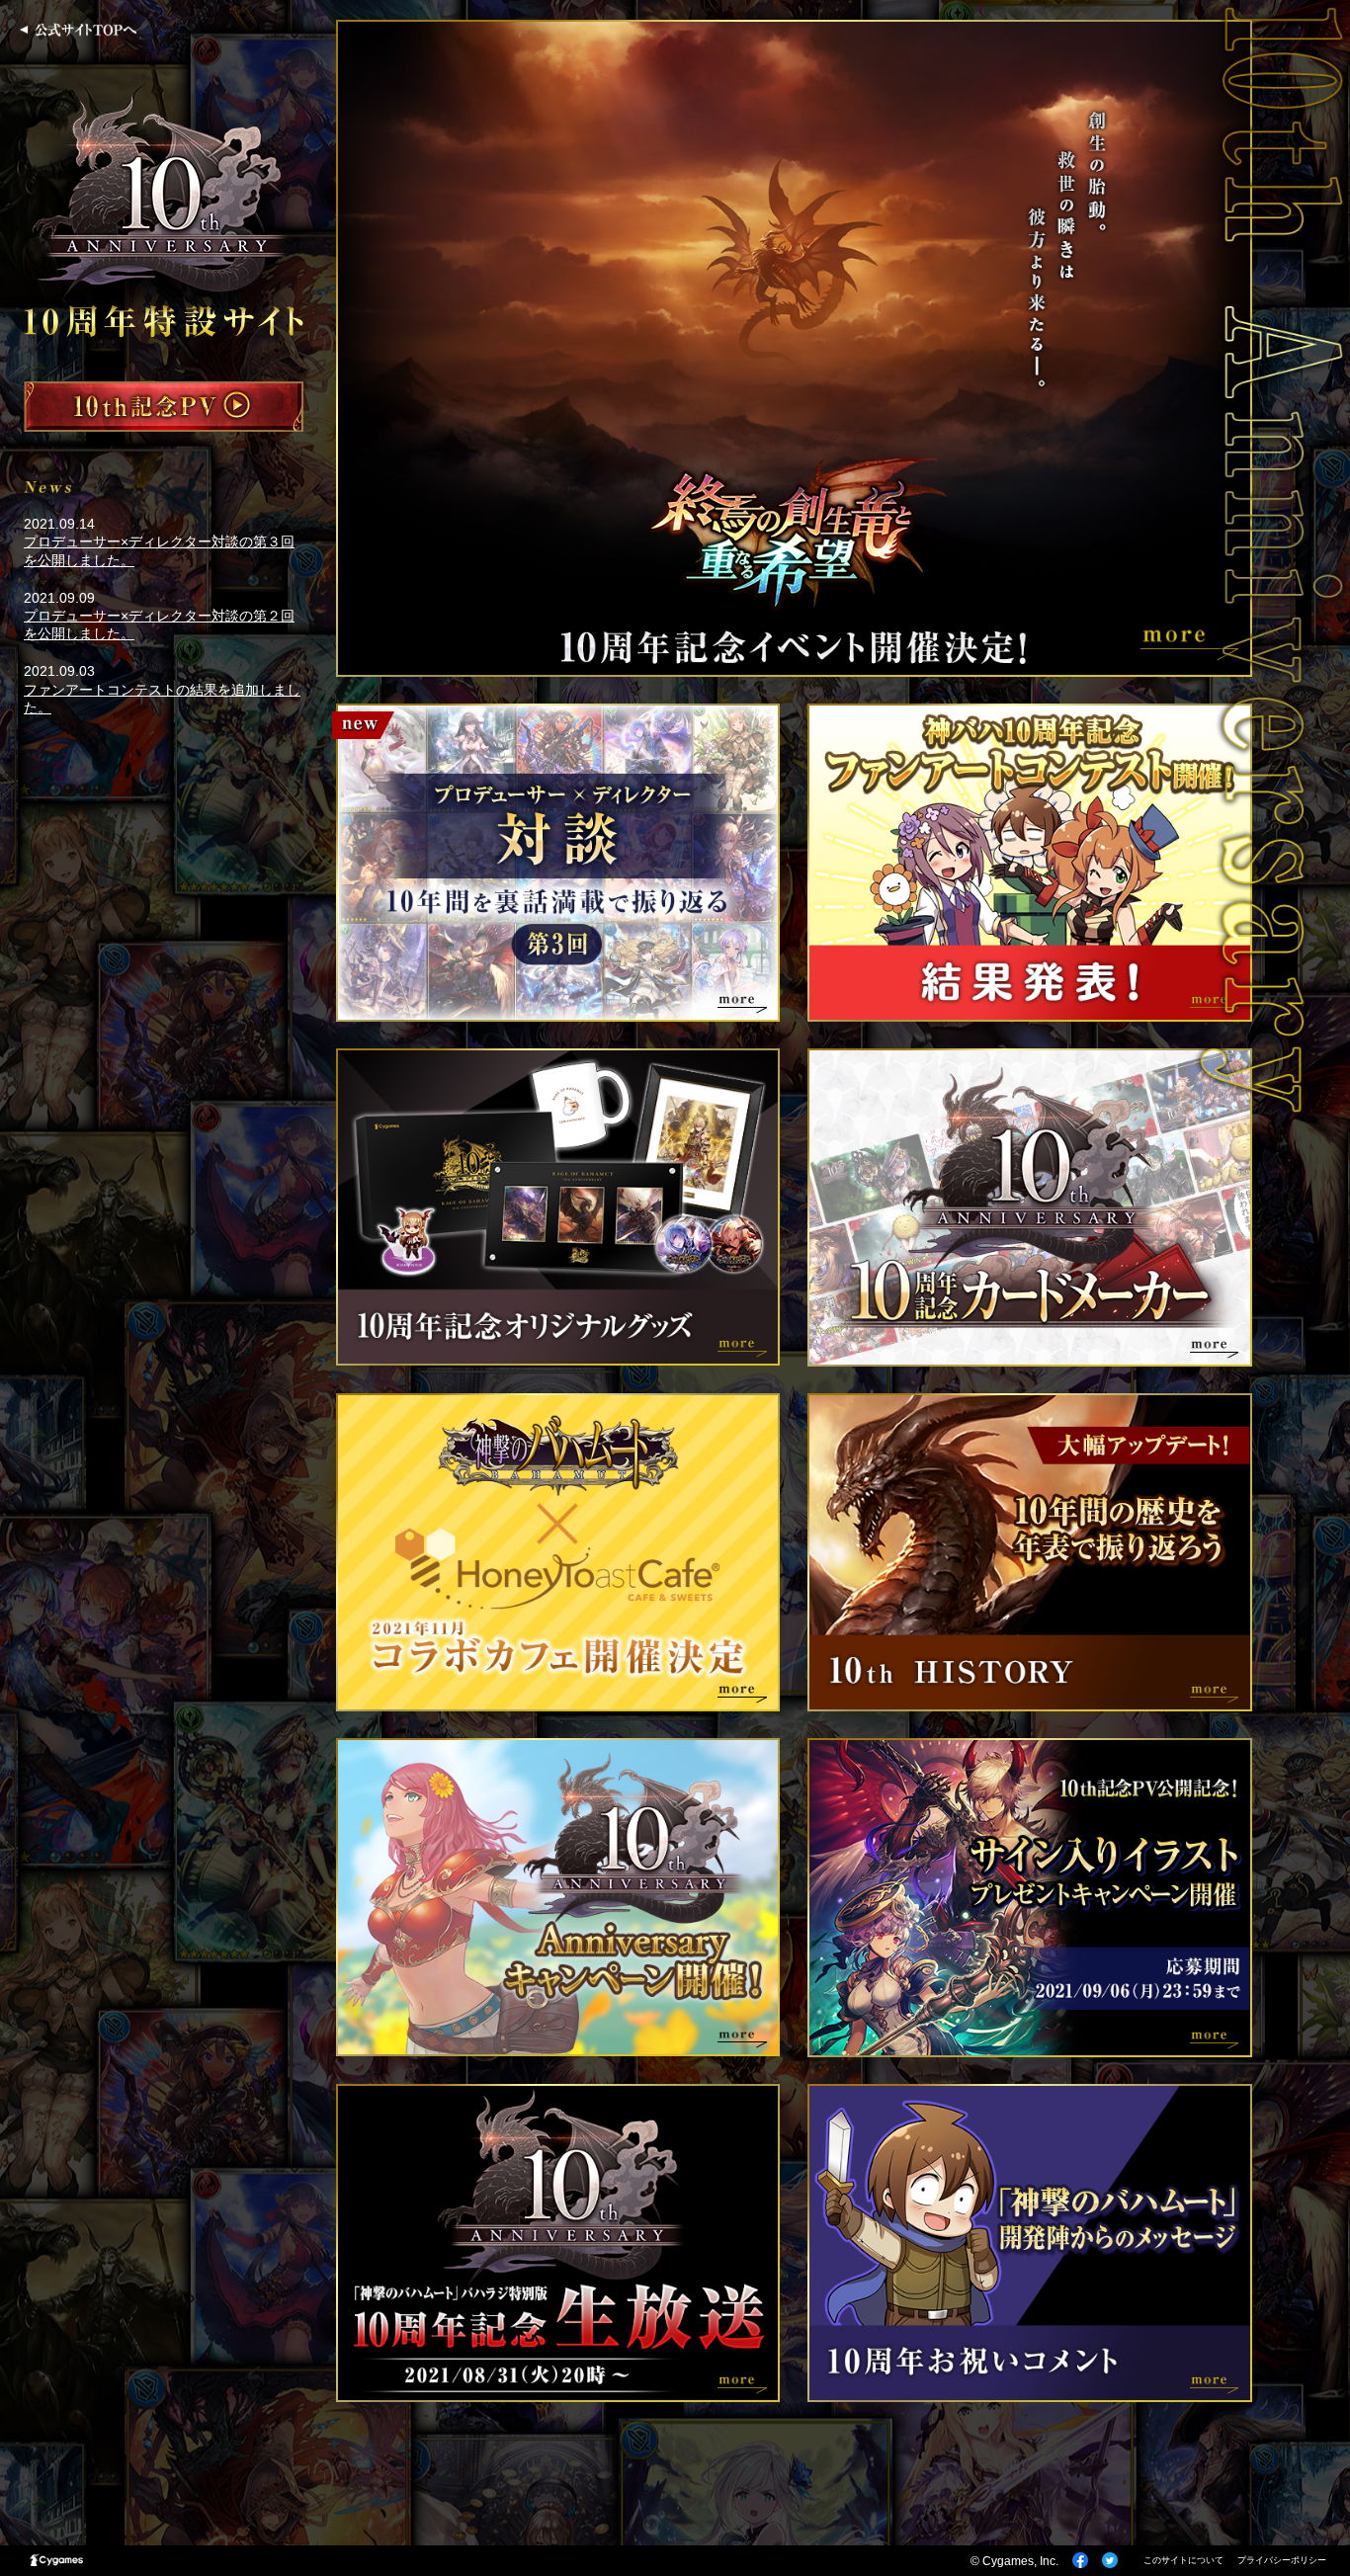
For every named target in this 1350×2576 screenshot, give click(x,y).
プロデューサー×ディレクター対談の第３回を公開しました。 (159, 550)
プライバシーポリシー (1282, 2561)
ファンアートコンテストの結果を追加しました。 (162, 699)
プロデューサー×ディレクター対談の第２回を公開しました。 (159, 624)
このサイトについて (1183, 2561)
